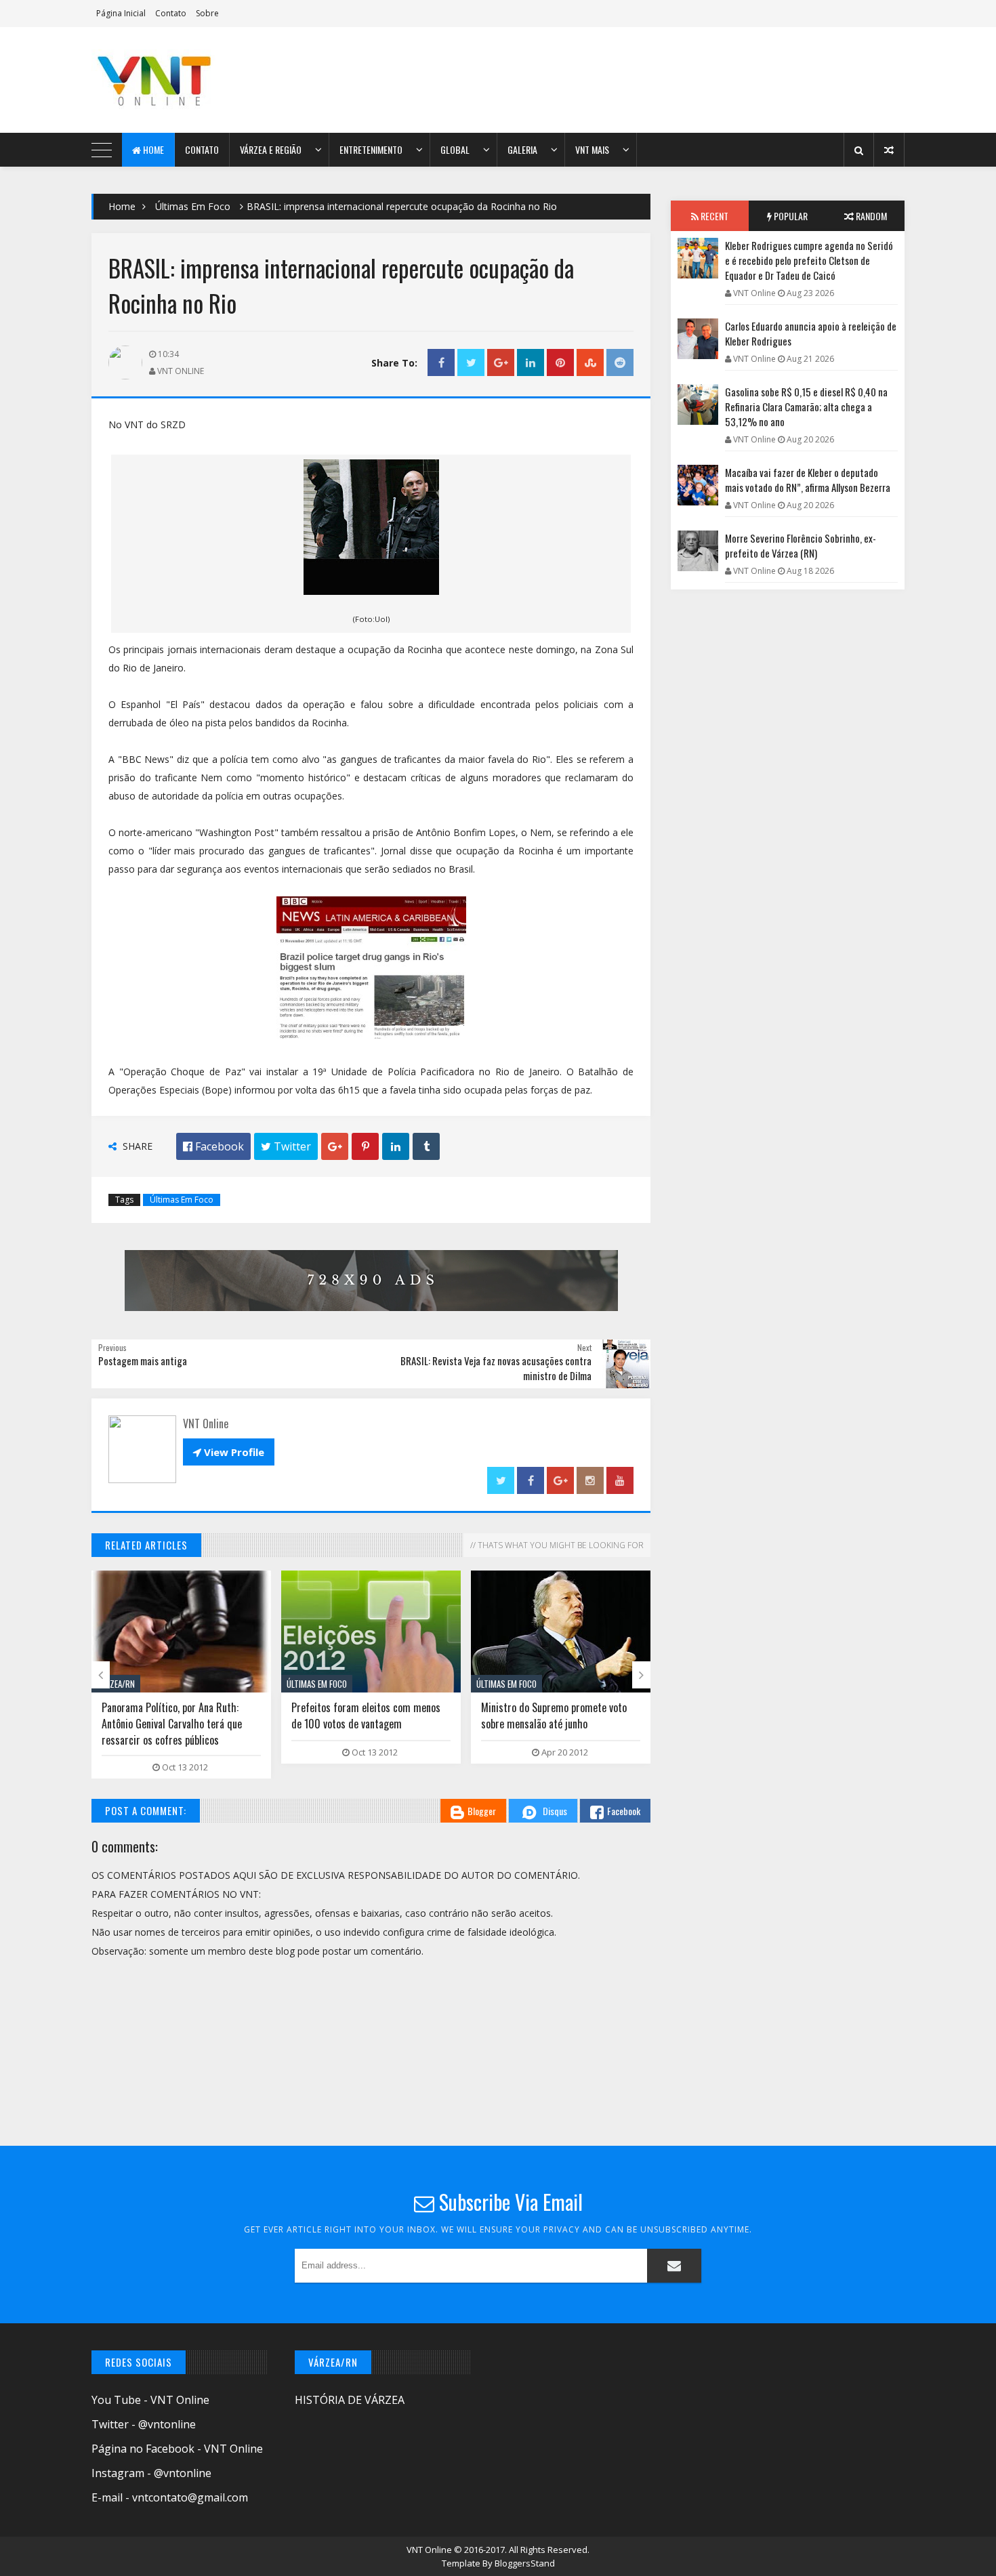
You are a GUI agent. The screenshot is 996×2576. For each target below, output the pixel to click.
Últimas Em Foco (193, 206)
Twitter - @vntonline (144, 2424)
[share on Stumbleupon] (590, 363)
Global (455, 149)
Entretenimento (371, 149)
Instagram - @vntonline (151, 2473)
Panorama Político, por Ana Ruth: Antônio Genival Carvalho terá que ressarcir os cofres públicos (172, 1724)
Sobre (207, 13)
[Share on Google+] (501, 363)
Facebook (624, 1811)
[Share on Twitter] (471, 363)
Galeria (522, 149)
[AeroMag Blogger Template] (210, 80)
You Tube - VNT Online (150, 2400)
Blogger (482, 1811)
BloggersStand (525, 2563)
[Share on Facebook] (441, 363)
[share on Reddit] (620, 363)
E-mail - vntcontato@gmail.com (170, 2497)
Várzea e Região (271, 149)
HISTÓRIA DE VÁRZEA (350, 2400)
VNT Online (430, 2550)
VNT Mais (592, 149)
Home (152, 149)
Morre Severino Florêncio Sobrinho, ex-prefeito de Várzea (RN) (801, 545)
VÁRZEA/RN (116, 1684)
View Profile (229, 1452)
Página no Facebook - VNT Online (177, 2449)
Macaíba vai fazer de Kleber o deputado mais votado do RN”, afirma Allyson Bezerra (808, 480)
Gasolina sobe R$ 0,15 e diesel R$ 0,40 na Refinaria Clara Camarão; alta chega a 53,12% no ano (806, 407)
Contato (171, 13)
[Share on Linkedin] (531, 363)
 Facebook (213, 1146)
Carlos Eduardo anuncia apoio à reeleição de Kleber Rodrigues (811, 333)
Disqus (555, 1811)
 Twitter (286, 1146)
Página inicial (121, 13)
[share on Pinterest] (560, 363)
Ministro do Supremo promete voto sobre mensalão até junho (554, 1716)
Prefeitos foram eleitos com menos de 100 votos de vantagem (366, 1716)
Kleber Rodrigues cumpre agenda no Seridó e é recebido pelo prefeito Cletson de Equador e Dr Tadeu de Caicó (809, 260)
